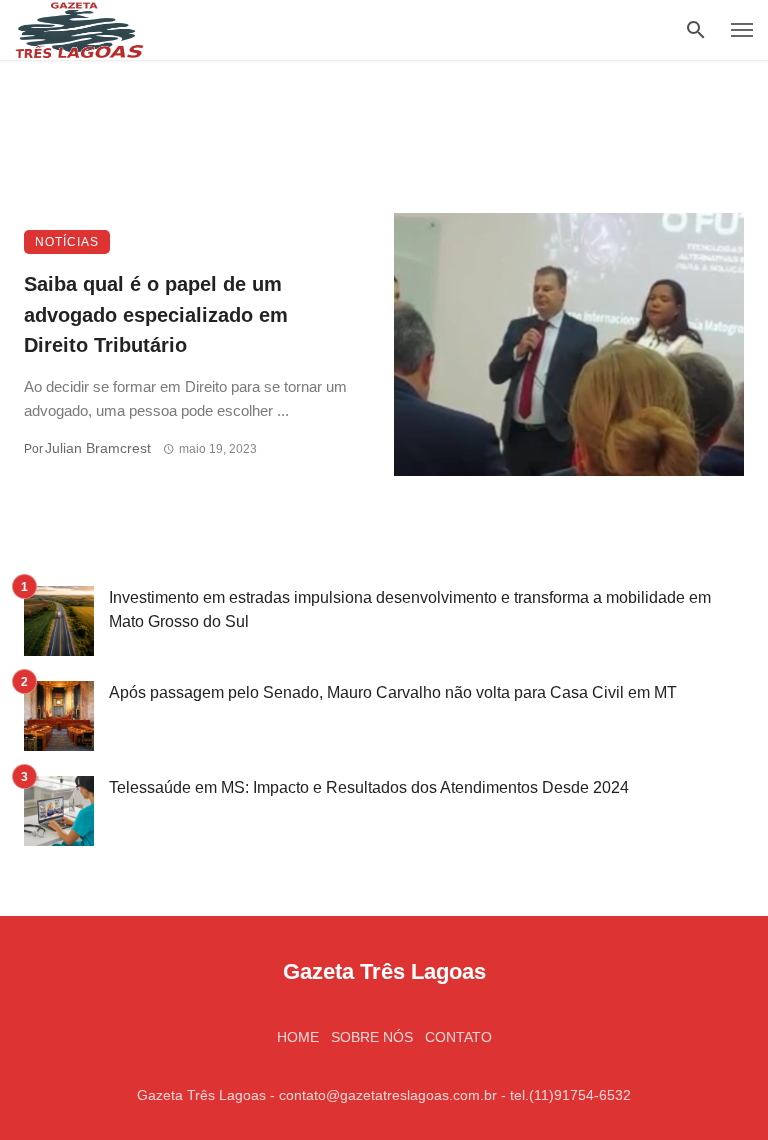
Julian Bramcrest (98, 448)
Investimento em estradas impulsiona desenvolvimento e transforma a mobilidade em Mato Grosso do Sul (410, 609)
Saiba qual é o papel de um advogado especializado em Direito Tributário (156, 314)
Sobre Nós (372, 1037)
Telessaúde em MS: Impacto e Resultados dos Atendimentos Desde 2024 (369, 787)
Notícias (67, 242)
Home (298, 1037)
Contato (458, 1037)
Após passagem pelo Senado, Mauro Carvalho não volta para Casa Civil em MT (393, 692)
